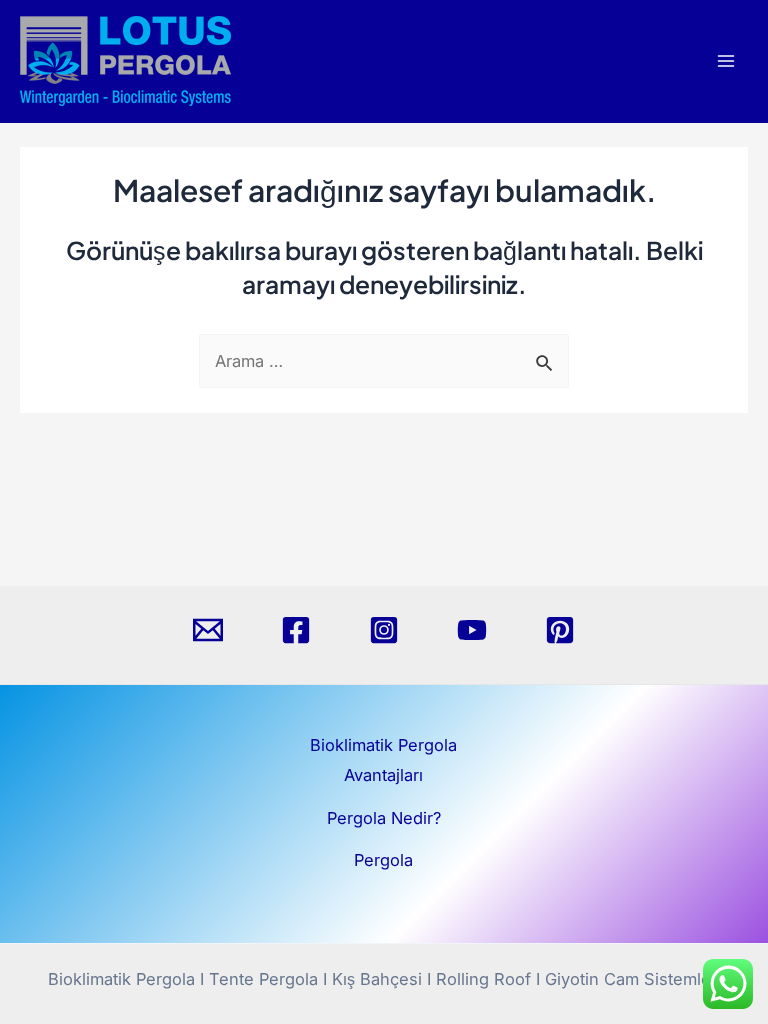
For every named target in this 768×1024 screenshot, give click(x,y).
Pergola (383, 860)
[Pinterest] (560, 630)
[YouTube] (472, 630)
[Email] (208, 630)
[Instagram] (384, 630)
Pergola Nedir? (384, 818)
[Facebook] (296, 630)
